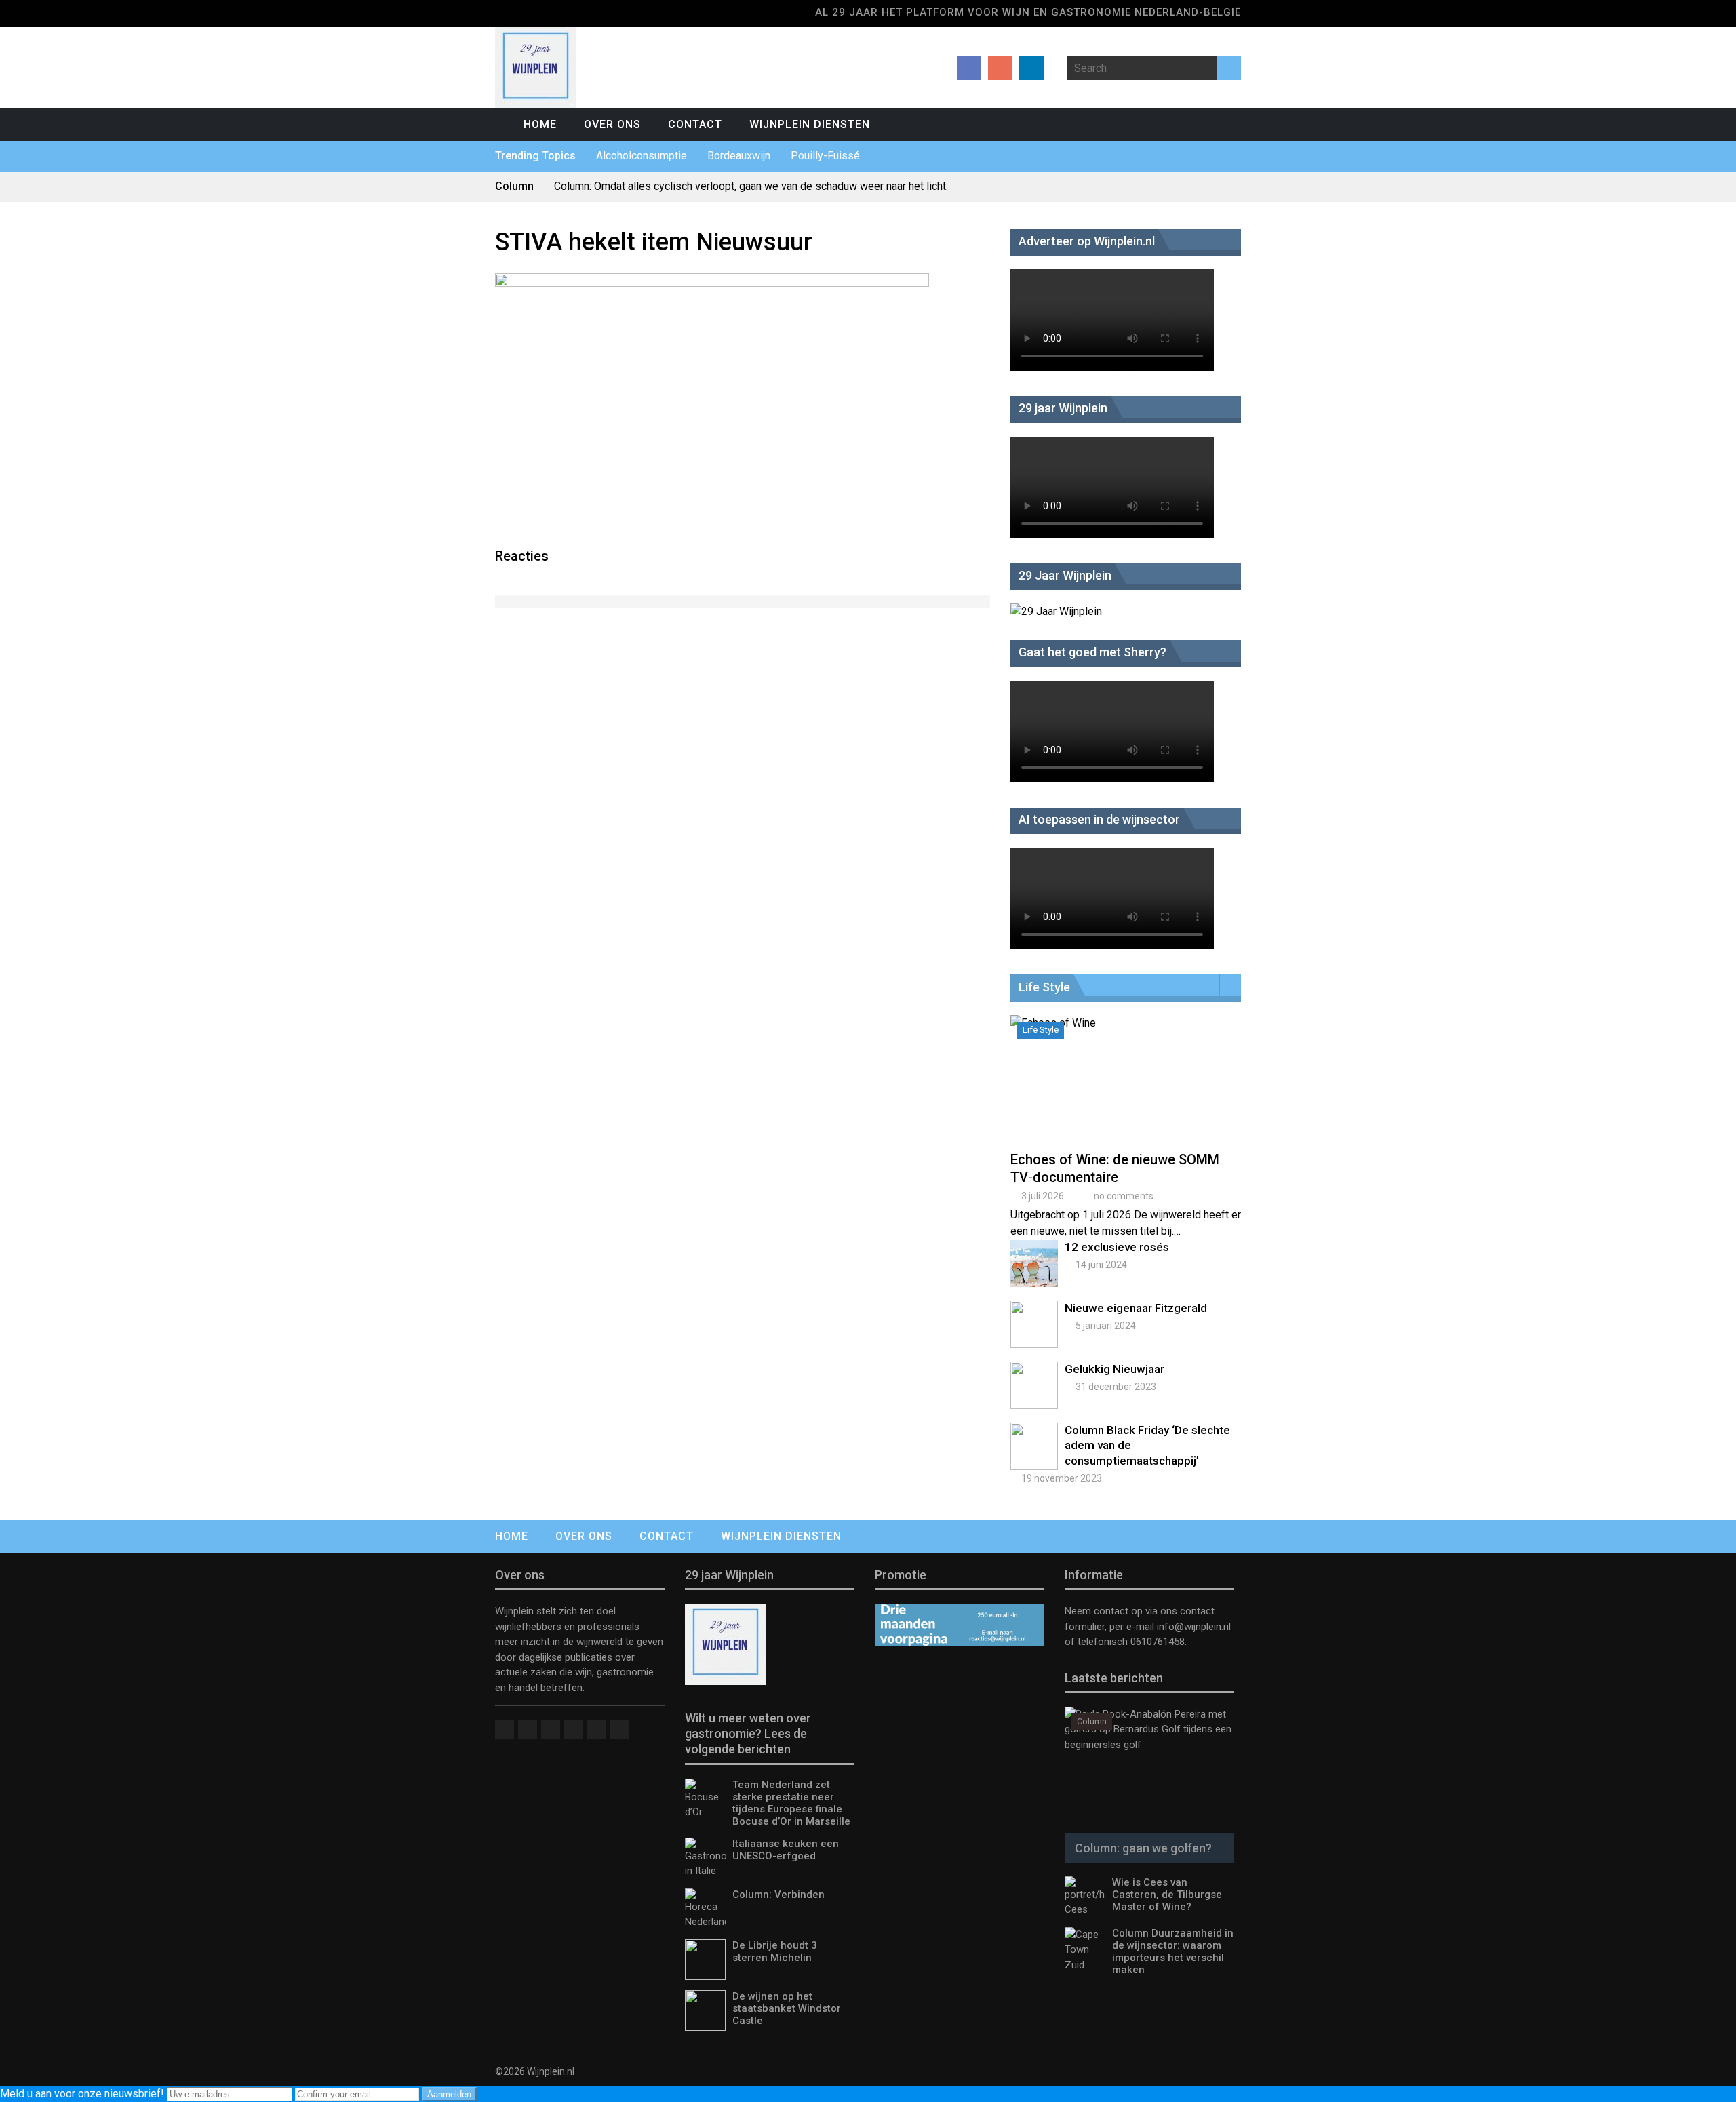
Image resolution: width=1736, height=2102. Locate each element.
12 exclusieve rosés (1117, 1247)
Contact (695, 124)
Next (1230, 985)
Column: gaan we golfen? (1143, 1848)
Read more (1129, 1094)
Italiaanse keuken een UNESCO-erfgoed (786, 1850)
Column (1092, 1721)
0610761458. (1157, 1642)
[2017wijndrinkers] (712, 283)
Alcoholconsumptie (642, 156)
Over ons (612, 124)
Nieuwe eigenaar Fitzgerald (1136, 1308)
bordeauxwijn (739, 156)
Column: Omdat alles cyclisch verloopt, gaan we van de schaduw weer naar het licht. (751, 186)
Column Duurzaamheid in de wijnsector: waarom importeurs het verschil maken (1173, 1951)
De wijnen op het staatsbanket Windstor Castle (787, 2008)
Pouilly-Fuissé (825, 156)
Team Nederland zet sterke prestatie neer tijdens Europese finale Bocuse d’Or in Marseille (791, 1803)
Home (540, 124)
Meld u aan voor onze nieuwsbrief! (83, 2094)
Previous (1209, 985)
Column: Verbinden (778, 1895)
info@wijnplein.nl (1194, 1627)
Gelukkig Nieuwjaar (1114, 1369)
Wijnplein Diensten (810, 124)
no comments (1124, 1196)
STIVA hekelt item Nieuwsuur (654, 242)
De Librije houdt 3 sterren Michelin (775, 1951)
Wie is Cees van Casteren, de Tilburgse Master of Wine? (1167, 1895)
